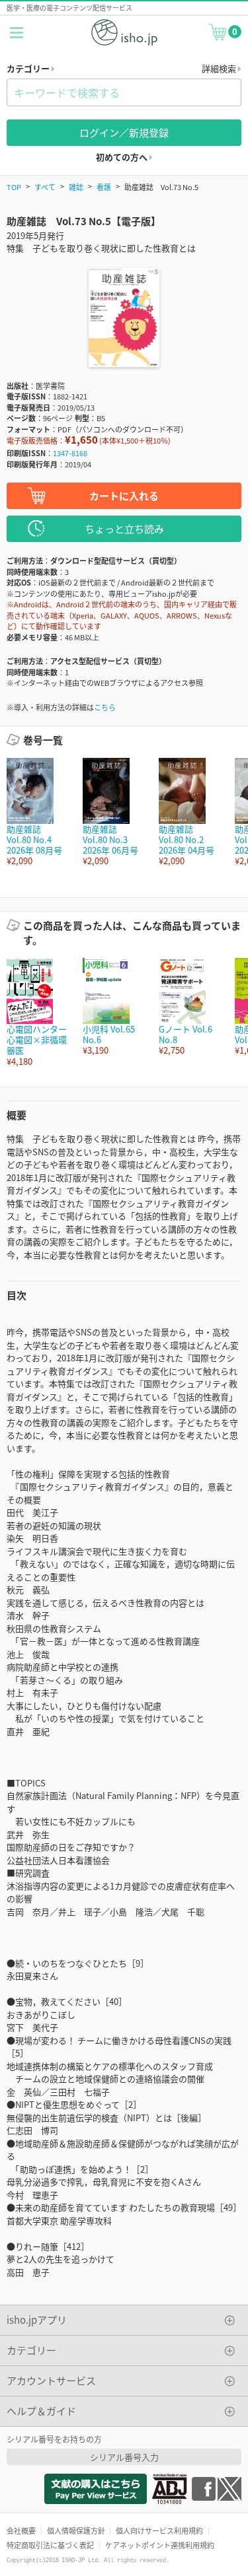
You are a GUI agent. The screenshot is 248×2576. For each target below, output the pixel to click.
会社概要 (21, 2530)
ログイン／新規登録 (124, 132)
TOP (14, 187)
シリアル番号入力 (124, 2457)
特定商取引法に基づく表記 (50, 2545)
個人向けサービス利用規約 (159, 2530)
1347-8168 (70, 453)
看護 (104, 187)
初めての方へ (123, 157)
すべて (45, 187)
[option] (38, 812)
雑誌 (76, 187)
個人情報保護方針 (76, 2530)
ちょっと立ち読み (124, 528)
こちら (105, 707)
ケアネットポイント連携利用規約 (160, 2545)
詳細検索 (220, 68)
